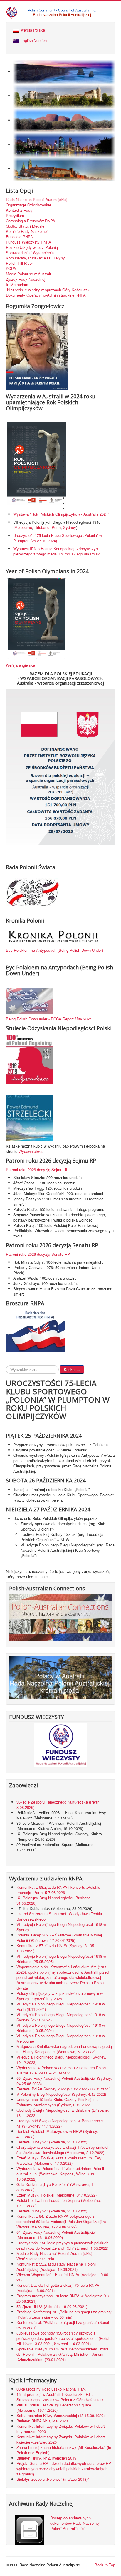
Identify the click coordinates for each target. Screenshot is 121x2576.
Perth (56, 527)
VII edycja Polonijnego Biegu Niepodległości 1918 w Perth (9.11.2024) (61, 2007)
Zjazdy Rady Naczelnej (26, 279)
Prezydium (15, 216)
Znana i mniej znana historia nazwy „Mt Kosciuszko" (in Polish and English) (64, 2450)
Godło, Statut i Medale (25, 226)
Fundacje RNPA (19, 237)
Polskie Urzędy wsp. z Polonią (32, 247)
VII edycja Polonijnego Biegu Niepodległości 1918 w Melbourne (61, 2038)
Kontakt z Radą (19, 210)
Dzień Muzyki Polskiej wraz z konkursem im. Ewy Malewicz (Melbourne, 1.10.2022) (59, 2160)
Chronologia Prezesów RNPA (31, 221)
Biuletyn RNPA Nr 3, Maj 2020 (42, 2421)
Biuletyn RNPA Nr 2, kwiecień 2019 (46, 2458)
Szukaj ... (72, 1369)
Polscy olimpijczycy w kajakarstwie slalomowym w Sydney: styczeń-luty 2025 (60, 1996)
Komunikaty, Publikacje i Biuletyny (35, 258)
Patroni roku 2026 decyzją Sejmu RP (37, 1169)
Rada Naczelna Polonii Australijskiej (37, 200)
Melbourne (23, 527)
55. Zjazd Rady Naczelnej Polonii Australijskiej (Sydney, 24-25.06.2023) (64, 2081)
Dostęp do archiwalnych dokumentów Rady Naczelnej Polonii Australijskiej (75, 2523)
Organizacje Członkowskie (28, 205)
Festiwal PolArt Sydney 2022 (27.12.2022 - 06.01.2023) (63, 2089)
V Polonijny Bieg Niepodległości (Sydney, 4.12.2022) (61, 2094)
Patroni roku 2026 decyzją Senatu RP (38, 1254)
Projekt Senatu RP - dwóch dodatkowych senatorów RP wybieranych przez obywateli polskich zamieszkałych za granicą (64, 2469)
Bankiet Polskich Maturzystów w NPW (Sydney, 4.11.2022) (57, 2134)
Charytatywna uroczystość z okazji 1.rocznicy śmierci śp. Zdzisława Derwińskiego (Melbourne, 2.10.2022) (62, 2150)
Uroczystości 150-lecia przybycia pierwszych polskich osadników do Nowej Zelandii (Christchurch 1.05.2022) (62, 2245)
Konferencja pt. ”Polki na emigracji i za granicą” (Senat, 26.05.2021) (63, 2325)
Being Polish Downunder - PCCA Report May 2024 (49, 1019)
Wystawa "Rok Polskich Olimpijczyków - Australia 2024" (62, 514)
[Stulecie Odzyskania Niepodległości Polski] (30, 1059)
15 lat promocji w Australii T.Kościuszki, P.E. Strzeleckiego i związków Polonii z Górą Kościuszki (60, 2397)
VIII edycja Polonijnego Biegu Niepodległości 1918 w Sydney (61, 1927)
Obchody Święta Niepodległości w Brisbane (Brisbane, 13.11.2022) (63, 2113)
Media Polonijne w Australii (29, 274)
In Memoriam (17, 285)
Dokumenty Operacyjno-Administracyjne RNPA (46, 295)
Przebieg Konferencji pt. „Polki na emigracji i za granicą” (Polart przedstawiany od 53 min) (64, 2314)
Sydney (70, 527)
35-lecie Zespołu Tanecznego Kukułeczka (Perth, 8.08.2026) (58, 1805)
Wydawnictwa (30, 1151)
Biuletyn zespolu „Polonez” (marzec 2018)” (53, 2479)
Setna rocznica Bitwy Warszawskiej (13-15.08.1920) (60, 2415)
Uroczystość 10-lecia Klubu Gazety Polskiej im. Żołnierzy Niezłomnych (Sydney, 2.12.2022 (57, 2102)
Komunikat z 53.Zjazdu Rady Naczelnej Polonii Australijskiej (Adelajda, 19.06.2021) (56, 2267)
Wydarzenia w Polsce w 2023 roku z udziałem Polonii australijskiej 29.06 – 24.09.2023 (62, 2070)
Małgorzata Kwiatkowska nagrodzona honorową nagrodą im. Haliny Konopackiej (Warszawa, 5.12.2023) (64, 2049)
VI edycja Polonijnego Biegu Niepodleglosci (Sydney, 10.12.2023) (61, 2060)
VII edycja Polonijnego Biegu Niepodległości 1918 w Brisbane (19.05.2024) (61, 2028)
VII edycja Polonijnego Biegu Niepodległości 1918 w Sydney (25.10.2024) (61, 2017)
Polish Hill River (19, 263)
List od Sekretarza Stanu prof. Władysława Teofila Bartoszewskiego (59, 1916)
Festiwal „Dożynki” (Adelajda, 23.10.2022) (52, 2142)
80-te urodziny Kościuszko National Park (51, 2389)
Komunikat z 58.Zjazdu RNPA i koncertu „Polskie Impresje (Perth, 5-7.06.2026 (58, 1890)
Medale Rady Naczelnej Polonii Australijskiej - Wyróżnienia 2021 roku (56, 2256)
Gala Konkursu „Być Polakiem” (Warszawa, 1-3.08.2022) (55, 2187)
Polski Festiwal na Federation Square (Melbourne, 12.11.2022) (59, 2203)
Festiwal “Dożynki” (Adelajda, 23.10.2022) (52, 2211)
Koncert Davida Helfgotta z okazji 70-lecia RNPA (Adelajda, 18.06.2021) (58, 2288)
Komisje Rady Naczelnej (27, 231)
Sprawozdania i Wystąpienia (30, 253)
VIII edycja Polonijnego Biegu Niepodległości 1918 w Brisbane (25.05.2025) (61, 1959)
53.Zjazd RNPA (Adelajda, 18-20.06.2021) (52, 2306)
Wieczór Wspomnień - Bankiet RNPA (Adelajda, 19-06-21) (63, 2277)
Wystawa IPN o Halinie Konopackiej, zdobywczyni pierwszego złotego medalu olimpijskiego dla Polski (57, 551)
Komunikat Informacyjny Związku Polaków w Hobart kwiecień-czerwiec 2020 (61, 2439)
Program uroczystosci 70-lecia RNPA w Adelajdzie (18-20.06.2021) (63, 2298)
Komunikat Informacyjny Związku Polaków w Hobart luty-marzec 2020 (61, 2429)
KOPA (11, 269)
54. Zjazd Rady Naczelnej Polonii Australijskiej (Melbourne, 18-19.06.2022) (56, 2235)
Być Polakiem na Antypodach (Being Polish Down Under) (54, 950)
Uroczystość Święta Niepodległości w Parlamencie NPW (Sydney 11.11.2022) (60, 2123)
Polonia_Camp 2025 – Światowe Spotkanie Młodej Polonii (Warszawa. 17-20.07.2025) (59, 1938)
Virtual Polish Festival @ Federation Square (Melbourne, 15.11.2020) (54, 2408)
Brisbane (42, 527)
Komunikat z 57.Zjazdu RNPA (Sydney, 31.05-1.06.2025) (56, 1948)
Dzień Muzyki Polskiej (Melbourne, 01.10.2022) (57, 2195)
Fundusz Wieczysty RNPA (28, 242)
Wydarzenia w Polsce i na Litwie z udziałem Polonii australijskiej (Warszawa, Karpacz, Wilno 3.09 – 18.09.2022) (60, 2174)
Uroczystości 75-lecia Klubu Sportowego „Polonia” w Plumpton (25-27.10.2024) (58, 538)
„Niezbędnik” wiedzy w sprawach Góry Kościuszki (48, 290)
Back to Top (105, 2565)
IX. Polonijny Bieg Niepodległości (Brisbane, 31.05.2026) (54, 1900)
